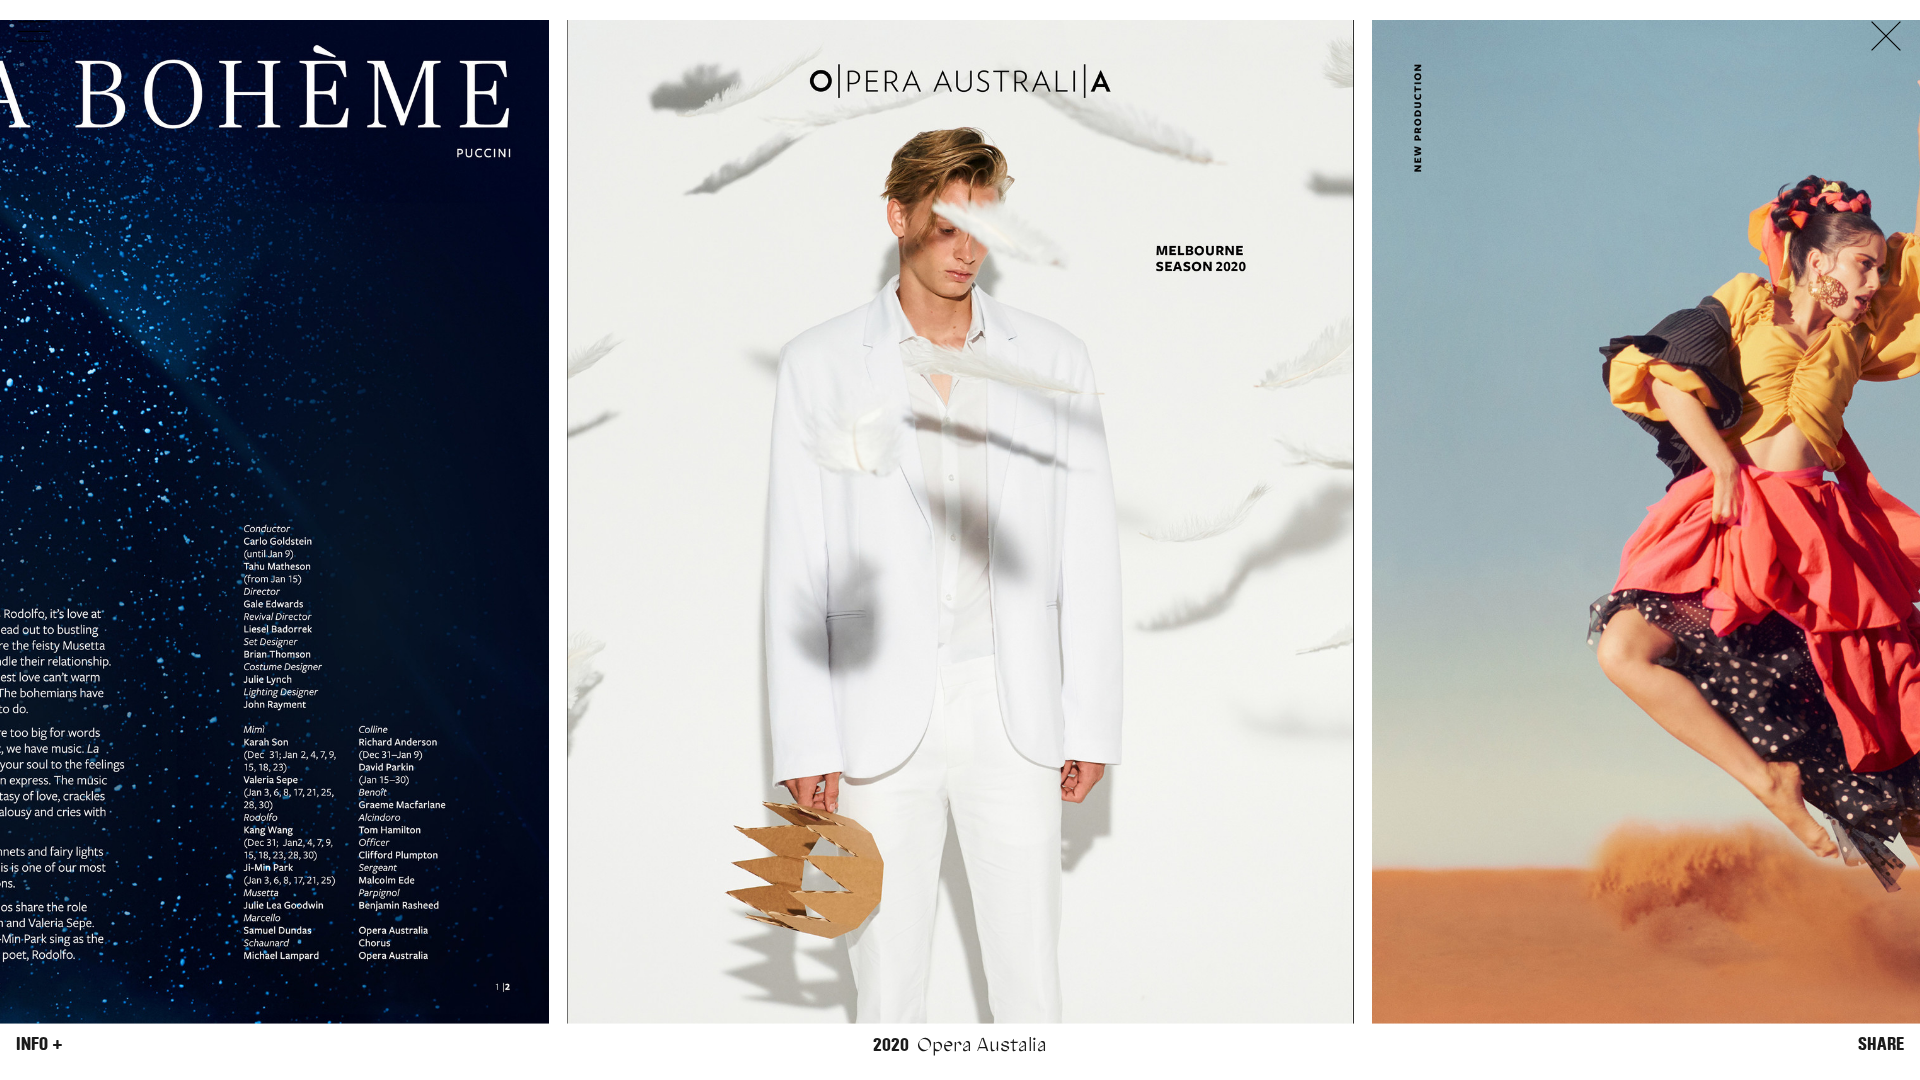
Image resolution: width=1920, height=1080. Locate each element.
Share (1881, 1044)
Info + (39, 1044)
